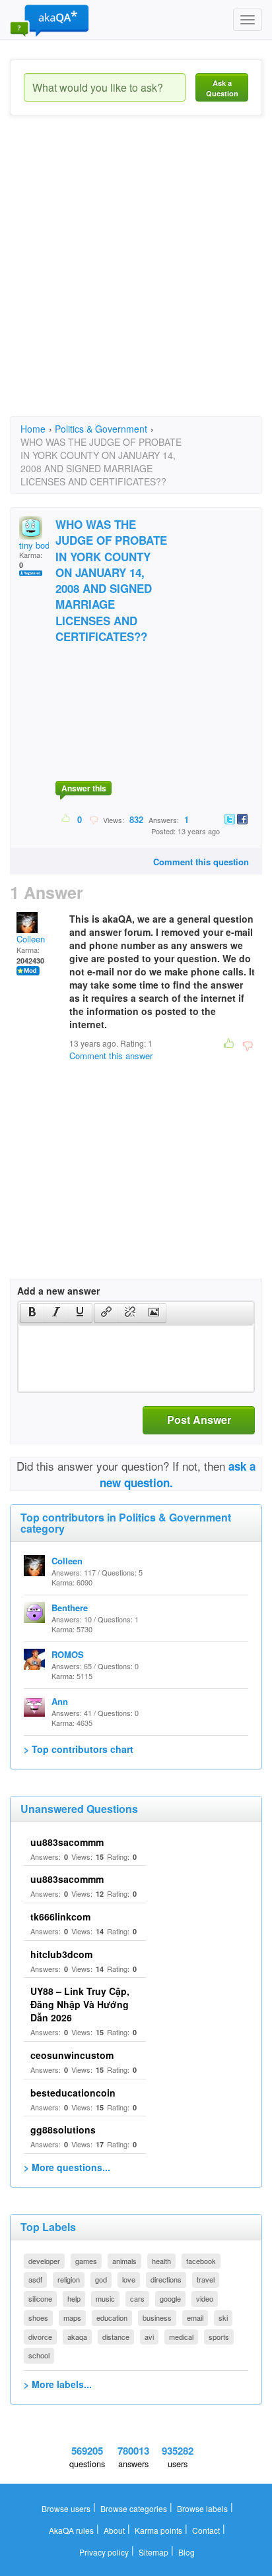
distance (116, 2337)
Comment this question (201, 862)
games (86, 2261)
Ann (60, 1701)
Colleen (31, 939)
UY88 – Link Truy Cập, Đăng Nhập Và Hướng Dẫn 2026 (80, 2004)
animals (124, 2261)
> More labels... (58, 2384)
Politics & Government (101, 429)
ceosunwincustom (72, 2055)
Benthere (70, 1608)
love (129, 2279)
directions (166, 2279)
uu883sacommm (67, 1842)
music (105, 2298)
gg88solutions (63, 2130)
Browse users (66, 2508)
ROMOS (68, 1654)
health (161, 2261)
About (114, 2530)
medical (181, 2337)
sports (219, 2337)
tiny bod (34, 545)
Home (33, 429)
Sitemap (153, 2552)
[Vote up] (66, 819)
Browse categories (134, 2508)
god (101, 2279)
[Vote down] (93, 819)
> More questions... (67, 2167)
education (112, 2317)
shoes (38, 2317)
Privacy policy (104, 2552)
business (157, 2317)
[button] (32, 1313)
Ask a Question (222, 88)
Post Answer (199, 1420)
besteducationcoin (73, 2093)
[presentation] (32, 1313)
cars (137, 2298)
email (195, 2317)
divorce (40, 2337)
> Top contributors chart (79, 1749)
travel (206, 2279)
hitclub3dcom (61, 1954)
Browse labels (202, 2508)
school (39, 2355)
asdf (35, 2279)
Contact (206, 2530)
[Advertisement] (136, 278)
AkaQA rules (71, 2530)
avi (149, 2337)
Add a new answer (58, 1291)
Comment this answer (111, 1056)
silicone (40, 2298)
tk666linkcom (60, 1917)
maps (72, 2317)
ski (223, 2317)
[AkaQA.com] (50, 20)
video (205, 2298)
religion (69, 2279)
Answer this (84, 788)
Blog (187, 2552)
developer (44, 2261)
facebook (201, 2261)
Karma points (158, 2530)
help (74, 2298)
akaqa (77, 2337)
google (170, 2298)
